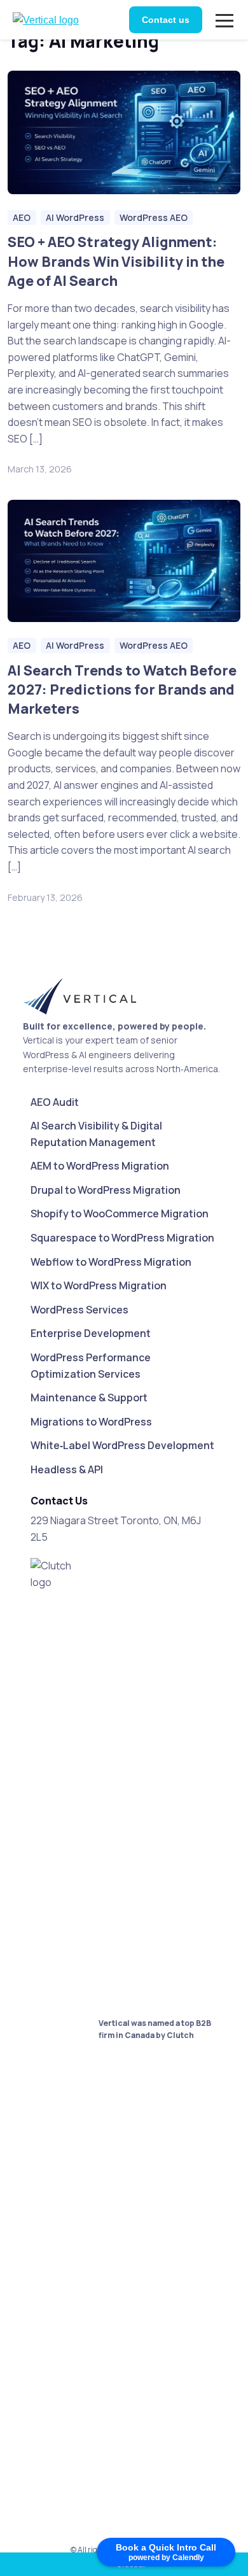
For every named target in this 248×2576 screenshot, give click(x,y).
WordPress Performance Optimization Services (91, 1366)
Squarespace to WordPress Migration (122, 1238)
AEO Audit (55, 1102)
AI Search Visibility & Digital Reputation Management (96, 1134)
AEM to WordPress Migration (100, 1166)
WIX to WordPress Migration (99, 1285)
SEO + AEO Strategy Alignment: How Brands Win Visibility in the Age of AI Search (116, 261)
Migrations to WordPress (91, 1422)
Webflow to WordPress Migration (111, 1262)
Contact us (166, 20)
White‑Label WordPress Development (122, 1445)
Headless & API (67, 1469)
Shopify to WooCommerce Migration (120, 1214)
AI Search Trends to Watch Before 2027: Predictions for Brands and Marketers (122, 689)
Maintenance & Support (89, 1398)
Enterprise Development (91, 1333)
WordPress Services (79, 1310)
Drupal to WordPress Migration (106, 1190)
